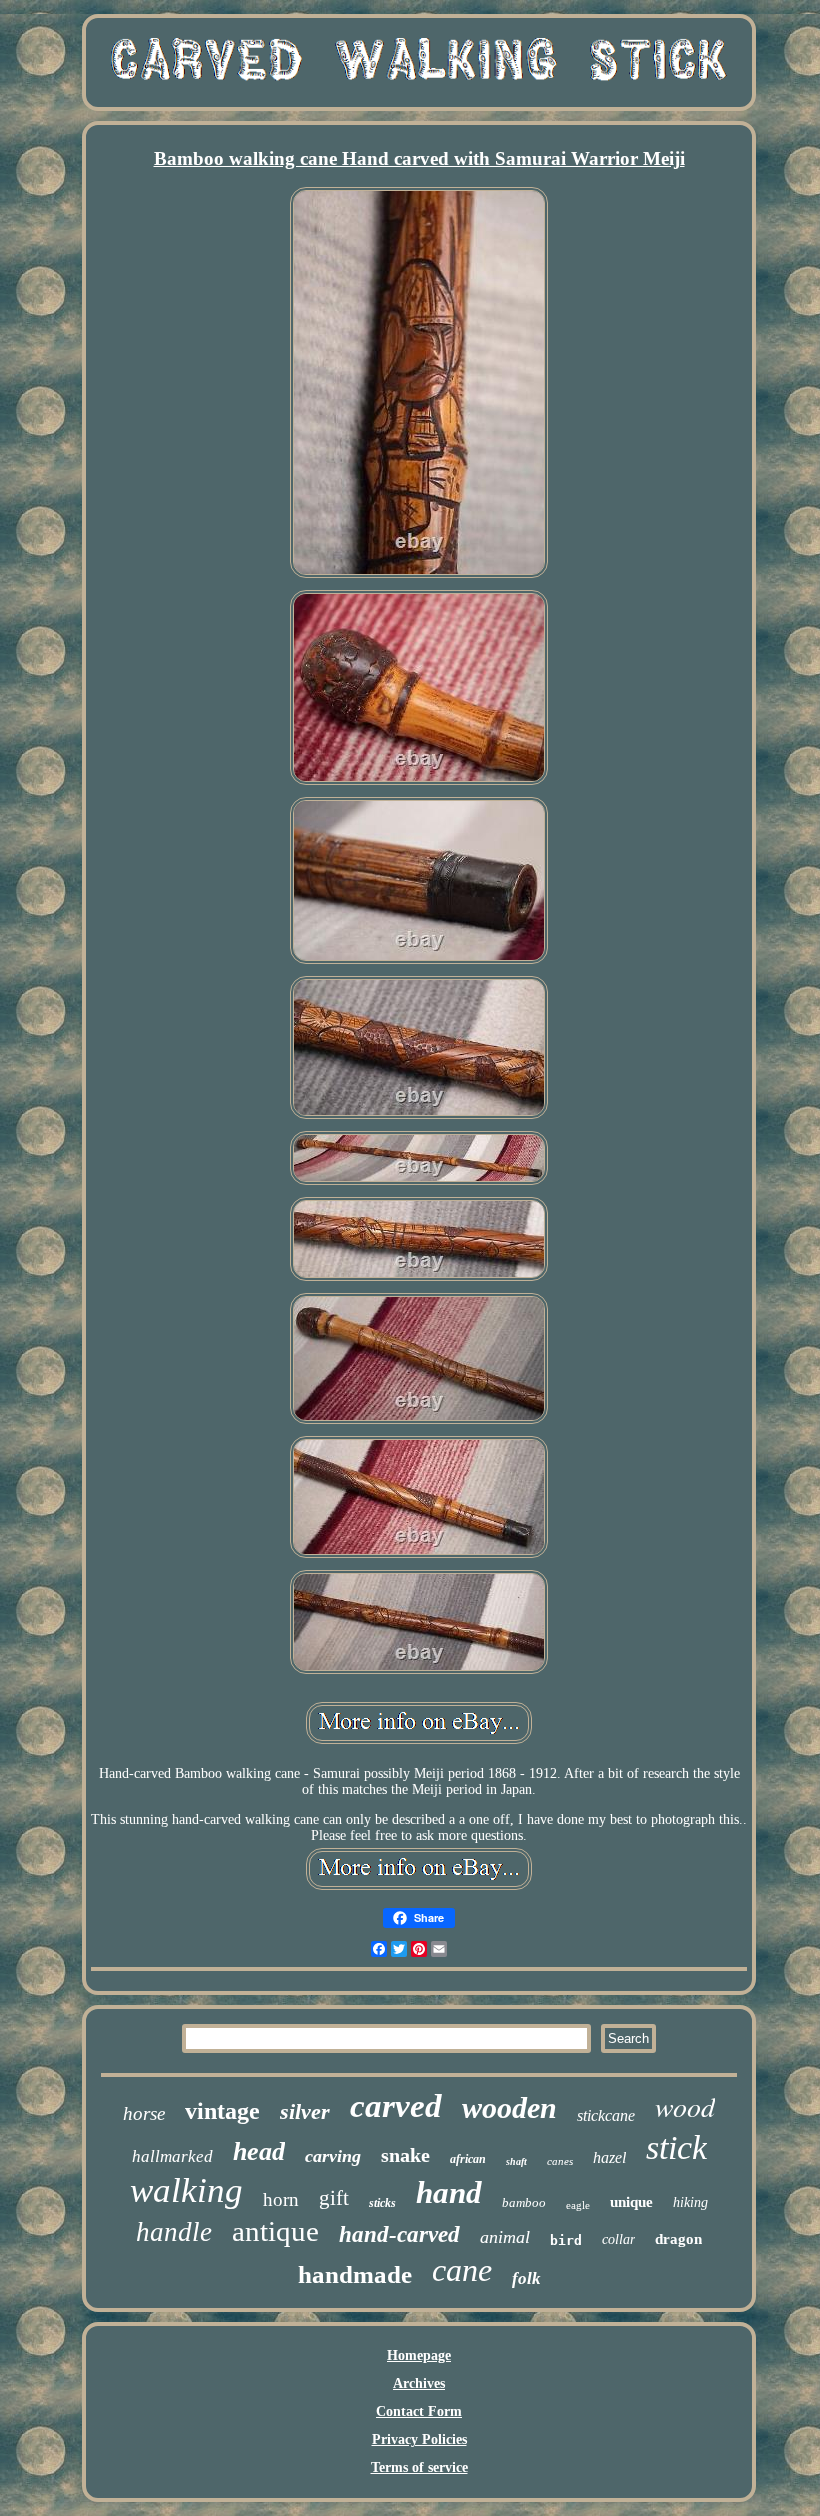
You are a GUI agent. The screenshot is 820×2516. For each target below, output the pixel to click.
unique (631, 2202)
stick (676, 2147)
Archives (419, 2383)
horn (281, 2199)
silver (305, 2111)
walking (186, 2190)
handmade (355, 2274)
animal (505, 2237)
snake (405, 2155)
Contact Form (419, 2411)
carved (396, 2106)
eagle (578, 2205)
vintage (222, 2111)
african (468, 2159)
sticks (382, 2203)
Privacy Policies (419, 2439)
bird (566, 2240)
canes (560, 2161)
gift (334, 2198)
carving (333, 2156)
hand (449, 2192)
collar (618, 2239)
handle (174, 2232)
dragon (678, 2239)
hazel (609, 2157)
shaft (516, 2161)
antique (275, 2231)
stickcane (606, 2115)
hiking (690, 2202)
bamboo (524, 2202)
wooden (509, 2107)
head (259, 2151)
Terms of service (419, 2467)
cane (462, 2270)
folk (526, 2278)
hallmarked (172, 2156)
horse (144, 2113)
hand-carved (399, 2234)
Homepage (419, 2355)
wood (685, 2106)
